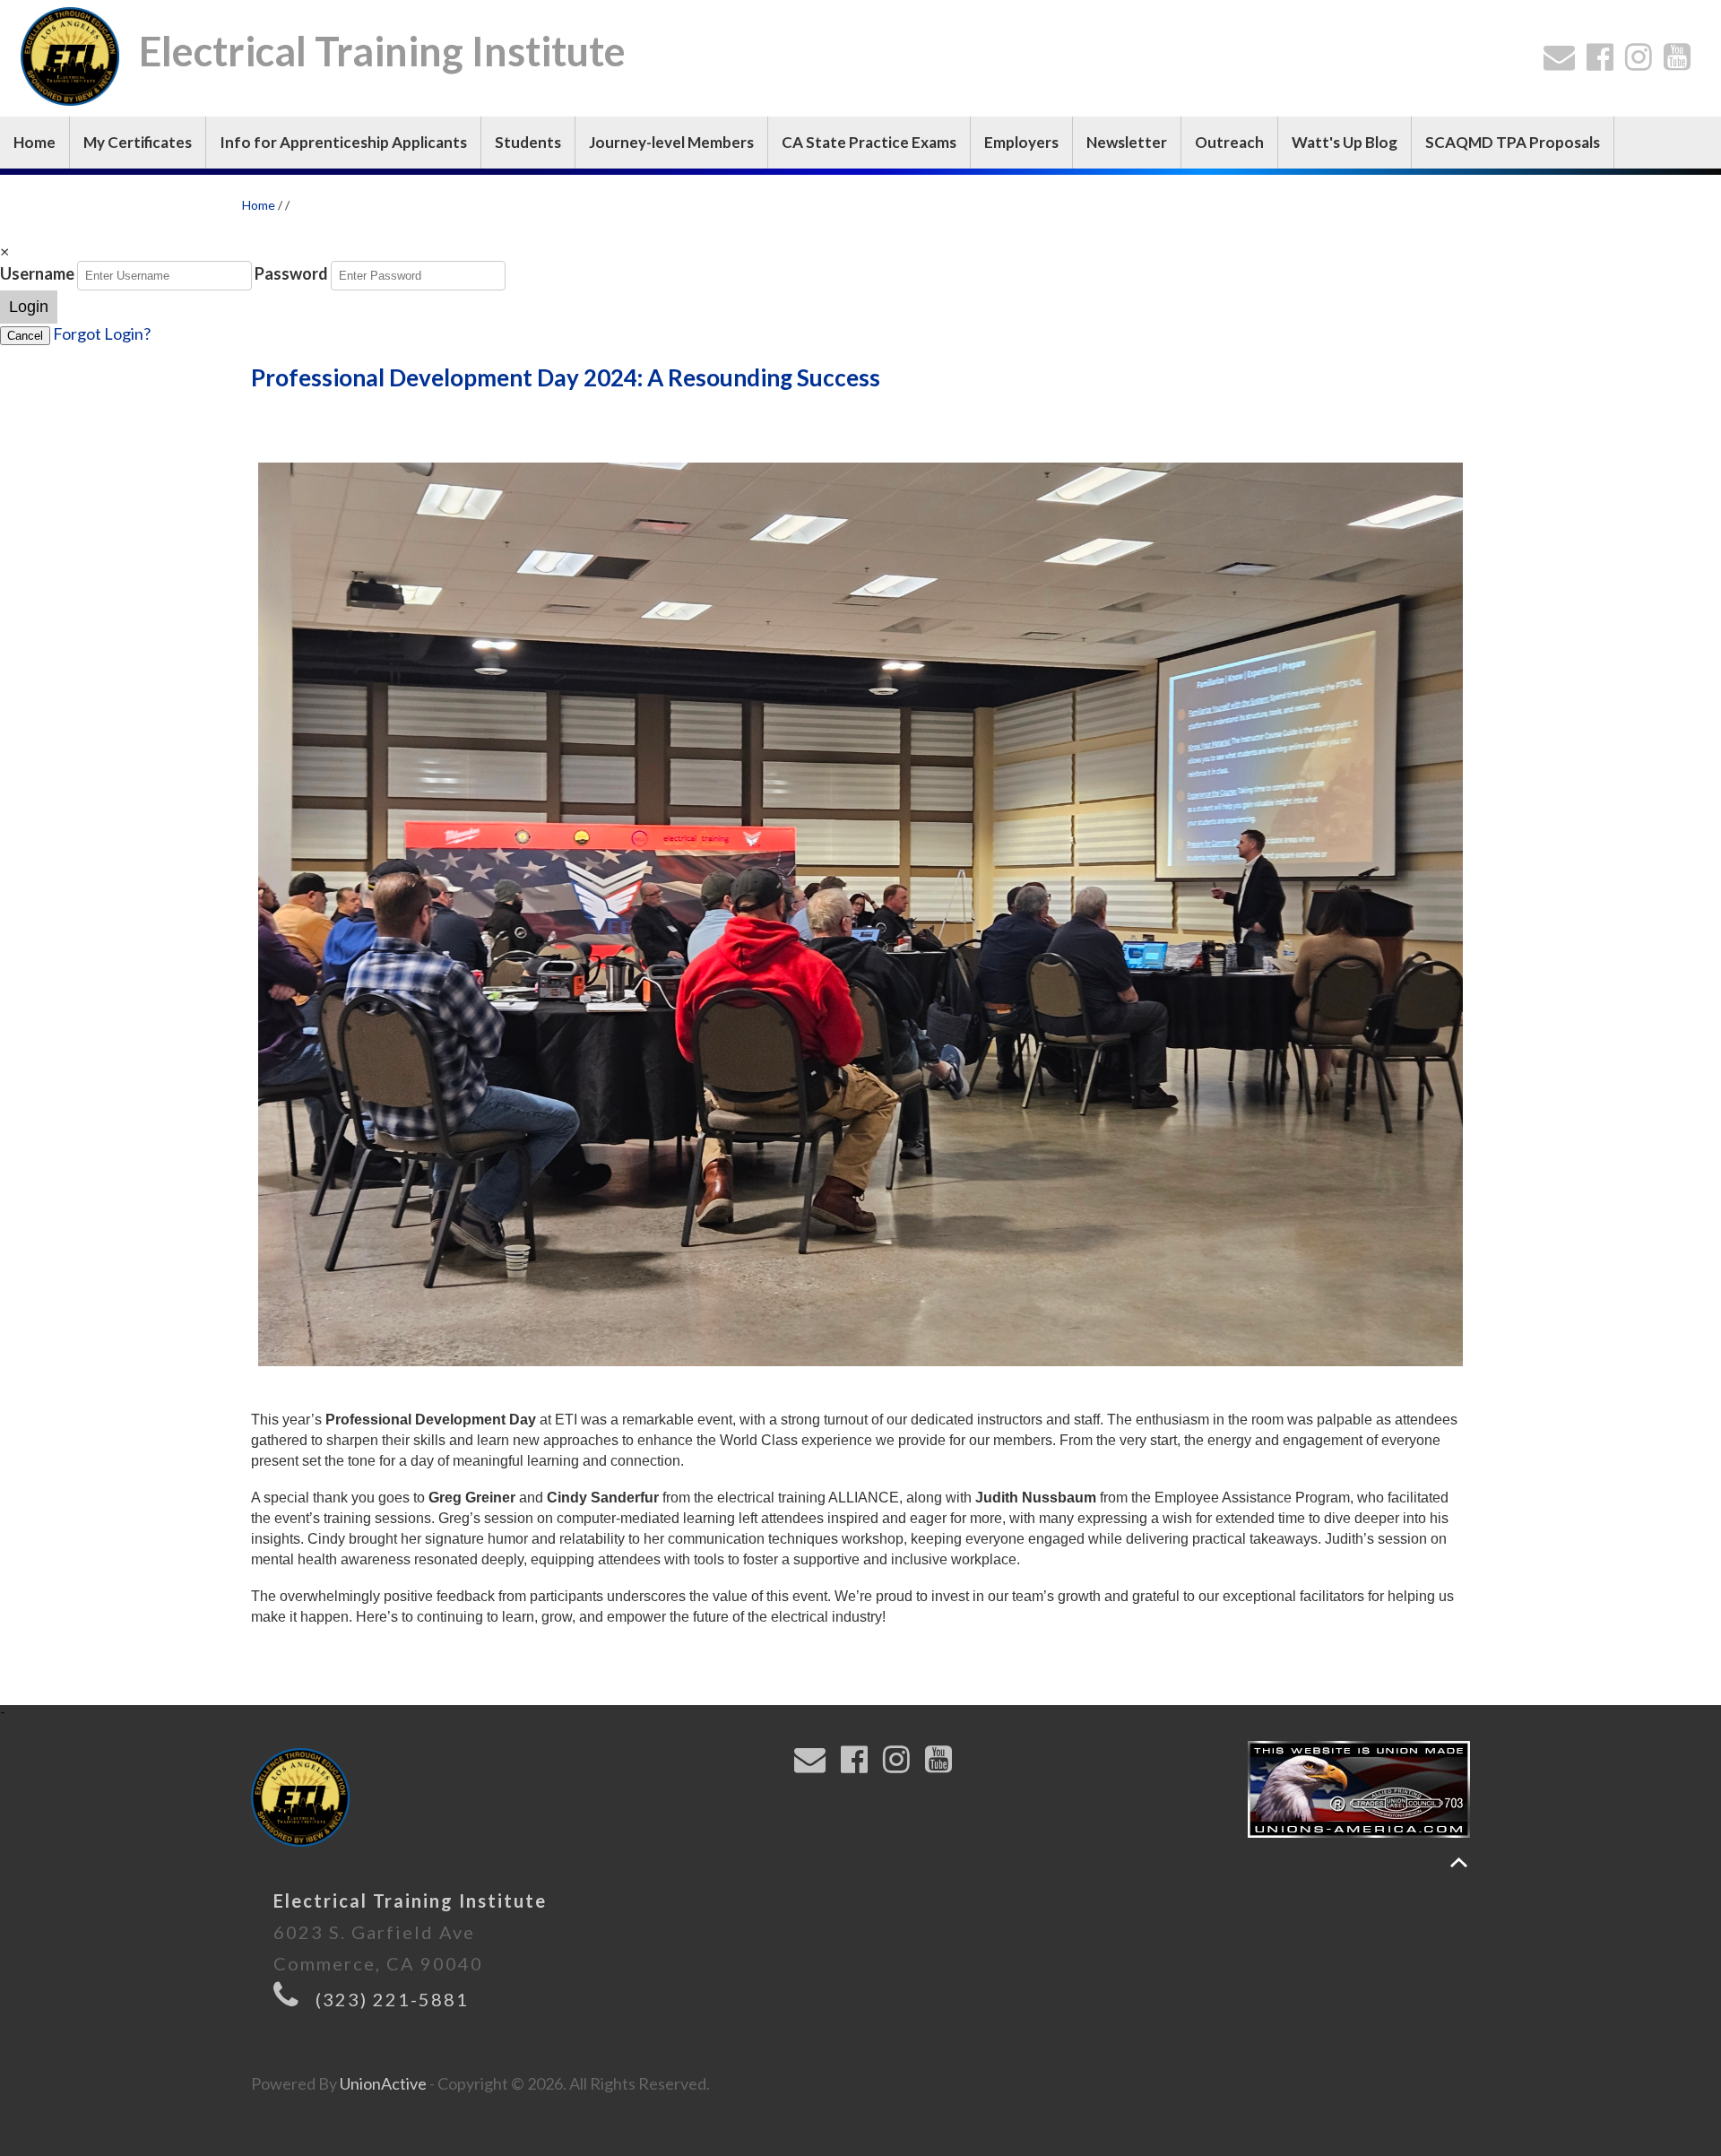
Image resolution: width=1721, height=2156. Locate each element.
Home (35, 142)
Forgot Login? (102, 333)
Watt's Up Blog (1345, 142)
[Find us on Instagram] (1643, 62)
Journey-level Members (671, 142)
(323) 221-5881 (392, 1999)
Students (528, 142)
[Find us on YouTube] (1681, 62)
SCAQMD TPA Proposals (1513, 142)
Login (29, 307)
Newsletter (1127, 142)
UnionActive (383, 2083)
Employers (1021, 142)
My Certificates (138, 142)
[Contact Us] (1563, 62)
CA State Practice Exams (869, 142)
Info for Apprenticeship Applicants (343, 142)
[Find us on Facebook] (1604, 62)
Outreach (1229, 142)
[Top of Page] (1459, 1862)
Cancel (25, 336)
